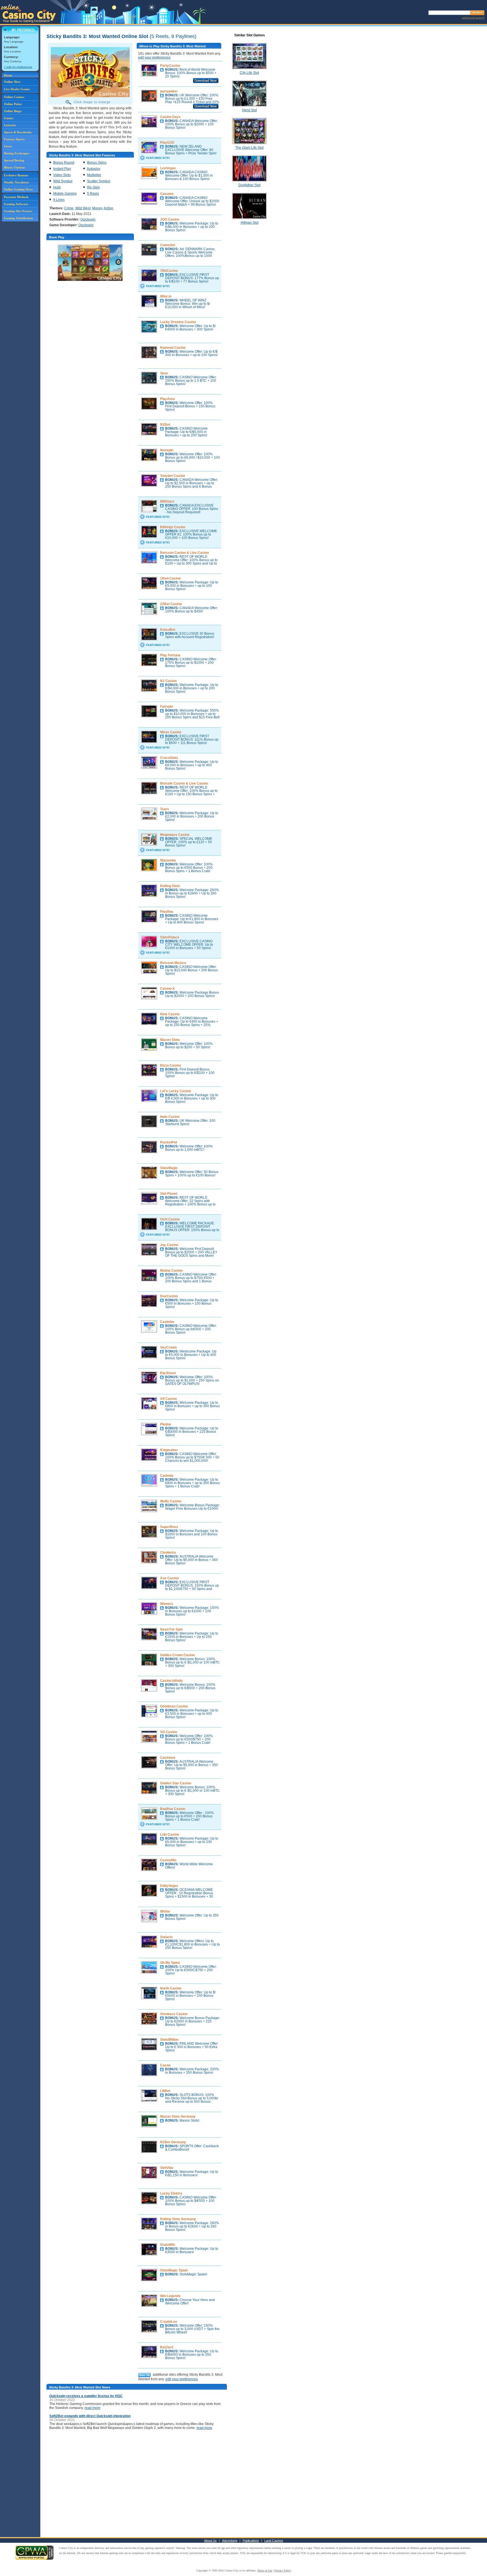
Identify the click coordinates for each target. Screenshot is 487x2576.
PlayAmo (167, 399)
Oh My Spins (170, 1963)
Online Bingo (13, 111)
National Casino (173, 348)
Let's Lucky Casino (175, 1091)
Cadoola (167, 1476)
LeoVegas (168, 168)
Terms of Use (265, 2571)
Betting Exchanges (16, 153)
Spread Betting (14, 160)
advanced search (473, 18)
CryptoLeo (169, 2322)
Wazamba (168, 860)
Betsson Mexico (173, 963)
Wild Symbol (63, 181)
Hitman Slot (250, 223)
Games (9, 118)
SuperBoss (169, 1527)
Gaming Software (16, 204)
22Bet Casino (171, 604)
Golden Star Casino (176, 1783)
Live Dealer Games (17, 89)
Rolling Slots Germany (178, 2219)
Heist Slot (249, 110)
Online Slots (12, 82)
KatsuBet (168, 630)
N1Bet (165, 425)
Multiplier (94, 175)
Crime (69, 208)
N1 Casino (168, 681)
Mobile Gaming (65, 194)
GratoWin (168, 2245)
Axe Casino (169, 1578)
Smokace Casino (174, 2014)
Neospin (167, 450)
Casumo (167, 194)
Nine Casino (170, 1014)
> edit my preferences (18, 67)
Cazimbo (167, 1322)
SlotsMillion (169, 2040)
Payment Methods (16, 197)
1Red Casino (170, 578)
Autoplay (94, 169)
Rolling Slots (170, 886)
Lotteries (10, 125)
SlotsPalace (170, 937)
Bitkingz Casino (173, 527)
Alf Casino (168, 1399)
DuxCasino (169, 1296)
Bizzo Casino (171, 1065)
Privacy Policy (283, 2571)
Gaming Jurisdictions (18, 218)
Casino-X (167, 989)
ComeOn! (168, 245)
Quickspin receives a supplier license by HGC (86, 2396)
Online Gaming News (18, 189)
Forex (8, 146)
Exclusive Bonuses (16, 175)
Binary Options (14, 167)
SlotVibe (167, 2168)
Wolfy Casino (171, 1501)
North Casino (171, 1988)
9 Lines (59, 200)
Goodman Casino (174, 1706)
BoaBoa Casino (173, 1809)
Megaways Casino (175, 835)
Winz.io (166, 296)
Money (97, 208)
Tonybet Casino (172, 476)
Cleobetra (168, 1553)
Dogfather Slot (249, 185)
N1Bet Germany (173, 2142)
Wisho (165, 1911)
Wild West (83, 208)
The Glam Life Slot (249, 148)
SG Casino (169, 1732)
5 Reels (93, 194)
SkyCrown (168, 1347)
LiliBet (165, 2091)
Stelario (166, 1937)
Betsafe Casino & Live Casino (184, 783)
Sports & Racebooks (18, 132)
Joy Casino (169, 1245)
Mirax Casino (171, 732)
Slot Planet (169, 1194)
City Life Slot (249, 73)
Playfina (167, 912)
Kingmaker (169, 1450)
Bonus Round (64, 163)
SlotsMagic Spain (174, 2270)
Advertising (230, 2541)
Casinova (168, 1758)
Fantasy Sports (14, 139)
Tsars (165, 809)
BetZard (167, 2347)
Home (8, 75)
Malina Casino (171, 1271)
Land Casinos (274, 2541)
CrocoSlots (169, 758)
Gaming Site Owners (18, 211)
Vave (164, 373)
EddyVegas (169, 1886)
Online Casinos (14, 97)
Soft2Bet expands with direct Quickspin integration (90, 2416)
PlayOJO (167, 143)
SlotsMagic (169, 1168)
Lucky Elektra (171, 2193)
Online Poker (13, 104)
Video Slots (62, 175)
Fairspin (167, 707)
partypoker (169, 91)
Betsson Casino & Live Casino (184, 553)
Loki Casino (170, 1835)
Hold (57, 187)
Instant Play (62, 169)
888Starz (167, 501)
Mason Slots (170, 1040)
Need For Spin (171, 1629)
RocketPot (169, 1142)
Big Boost (168, 1373)
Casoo (165, 2065)
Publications (251, 2541)
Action (109, 208)
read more (92, 2408)
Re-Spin (93, 187)
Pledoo (166, 1424)
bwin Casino (170, 1117)
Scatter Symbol (99, 181)
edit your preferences (154, 57)
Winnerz (167, 1604)
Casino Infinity (171, 1681)
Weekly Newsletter (16, 182)
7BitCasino (169, 271)
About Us (210, 2541)
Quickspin (88, 219)
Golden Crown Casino (177, 1655)
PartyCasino (170, 66)
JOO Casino (170, 219)
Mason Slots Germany (178, 2117)
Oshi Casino (170, 1219)
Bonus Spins (97, 163)
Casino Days (170, 117)
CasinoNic (168, 1860)
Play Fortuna (170, 655)
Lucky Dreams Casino (178, 322)
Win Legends (170, 2296)
